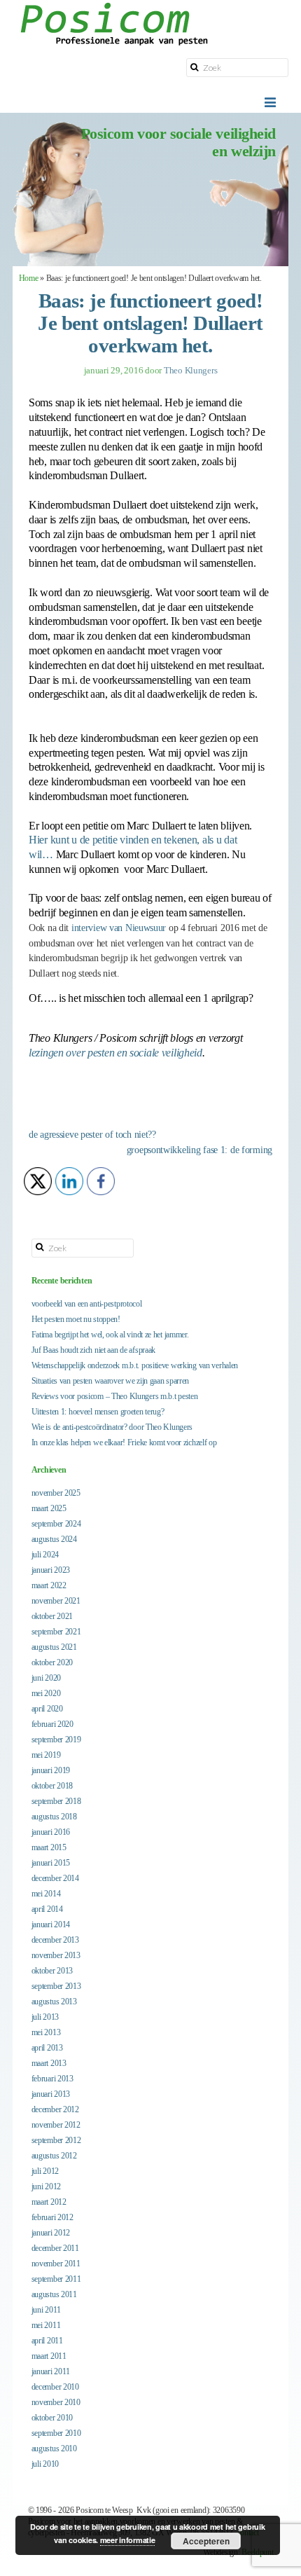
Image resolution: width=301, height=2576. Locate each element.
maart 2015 (49, 1847)
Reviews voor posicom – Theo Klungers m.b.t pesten (115, 1396)
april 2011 (47, 2341)
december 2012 (55, 2109)
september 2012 (56, 2140)
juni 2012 (46, 2186)
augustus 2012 (54, 2156)
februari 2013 (52, 2079)
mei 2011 (46, 2325)
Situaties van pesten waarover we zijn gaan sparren (111, 1381)
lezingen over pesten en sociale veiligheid (115, 1053)
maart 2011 (49, 2356)
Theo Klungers (191, 370)
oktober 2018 (52, 1786)
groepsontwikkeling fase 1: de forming (199, 1150)
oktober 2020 (52, 1662)
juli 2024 (45, 1555)
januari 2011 (51, 2371)
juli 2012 (45, 2171)
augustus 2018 (54, 1817)
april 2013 (47, 2048)
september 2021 (56, 1632)
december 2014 (55, 1878)
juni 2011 (46, 2310)
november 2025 (56, 1493)
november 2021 (56, 1601)
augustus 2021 (54, 1647)
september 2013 (56, 1986)
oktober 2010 (52, 2418)
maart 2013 (49, 2063)
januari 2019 (51, 1770)
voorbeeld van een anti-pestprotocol (87, 1304)
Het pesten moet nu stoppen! (76, 1319)
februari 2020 (52, 1724)
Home (29, 278)
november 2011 (56, 2264)
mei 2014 (46, 1894)
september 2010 (56, 2433)
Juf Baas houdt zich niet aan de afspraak (93, 1350)
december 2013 (55, 1940)
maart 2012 (49, 2202)
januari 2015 (51, 1863)
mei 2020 (46, 1693)
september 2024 (56, 1524)
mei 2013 (46, 2032)
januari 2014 (51, 1924)
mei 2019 (46, 1755)
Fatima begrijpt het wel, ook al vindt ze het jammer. (110, 1335)
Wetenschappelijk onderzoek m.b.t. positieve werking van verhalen (135, 1365)
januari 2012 (51, 2233)
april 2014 (47, 1909)
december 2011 (55, 2248)
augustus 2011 (54, 2294)
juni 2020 (46, 1678)
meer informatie (128, 2540)
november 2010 (56, 2402)
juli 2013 (45, 2017)
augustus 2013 (54, 2002)
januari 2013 (51, 2094)
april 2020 (47, 1709)
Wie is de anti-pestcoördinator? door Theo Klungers (112, 1427)
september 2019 (56, 1740)
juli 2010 (45, 2464)
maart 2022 (49, 1585)
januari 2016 (51, 1832)
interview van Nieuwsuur (119, 928)
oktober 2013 (52, 1971)
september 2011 (56, 2279)
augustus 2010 (54, 2448)
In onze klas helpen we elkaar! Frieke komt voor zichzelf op (124, 1442)
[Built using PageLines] (22, 2558)
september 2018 (56, 1801)
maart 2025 (49, 1508)
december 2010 (55, 2387)
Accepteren (206, 2541)
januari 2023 (51, 1570)
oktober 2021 (52, 1616)
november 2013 (56, 1955)
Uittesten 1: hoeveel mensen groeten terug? (98, 1412)
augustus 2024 (54, 1539)
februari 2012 (52, 2217)
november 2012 (56, 2125)
